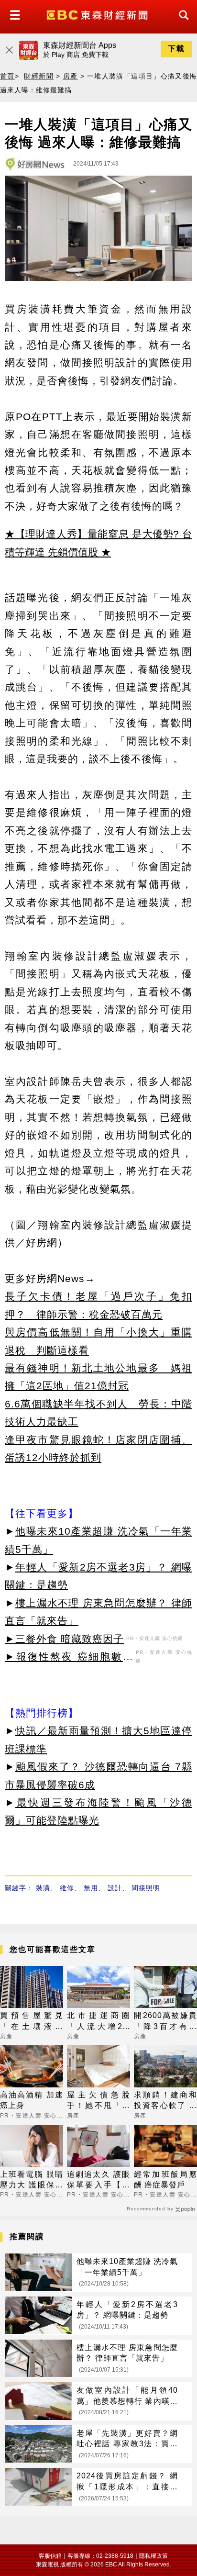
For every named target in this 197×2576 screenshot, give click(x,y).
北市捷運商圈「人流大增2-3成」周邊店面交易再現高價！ (98, 2022)
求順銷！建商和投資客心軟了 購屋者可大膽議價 (165, 2101)
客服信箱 (50, 2556)
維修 (67, 1888)
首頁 (7, 76)
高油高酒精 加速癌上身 (32, 2100)
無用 (91, 1888)
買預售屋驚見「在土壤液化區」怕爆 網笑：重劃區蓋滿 (32, 2022)
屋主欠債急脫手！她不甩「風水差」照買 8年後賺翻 (98, 2101)
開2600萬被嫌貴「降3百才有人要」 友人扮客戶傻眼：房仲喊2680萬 (165, 2022)
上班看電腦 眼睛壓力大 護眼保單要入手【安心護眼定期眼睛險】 (32, 2180)
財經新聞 (38, 76)
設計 (115, 1888)
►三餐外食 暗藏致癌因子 (64, 1639)
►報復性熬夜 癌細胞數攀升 (69, 1658)
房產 (71, 76)
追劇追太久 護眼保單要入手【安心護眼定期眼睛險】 (98, 2180)
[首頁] (98, 14)
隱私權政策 (153, 2556)
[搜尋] (181, 24)
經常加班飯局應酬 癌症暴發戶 (165, 2180)
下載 (176, 49)
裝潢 (43, 1888)
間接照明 (146, 1888)
